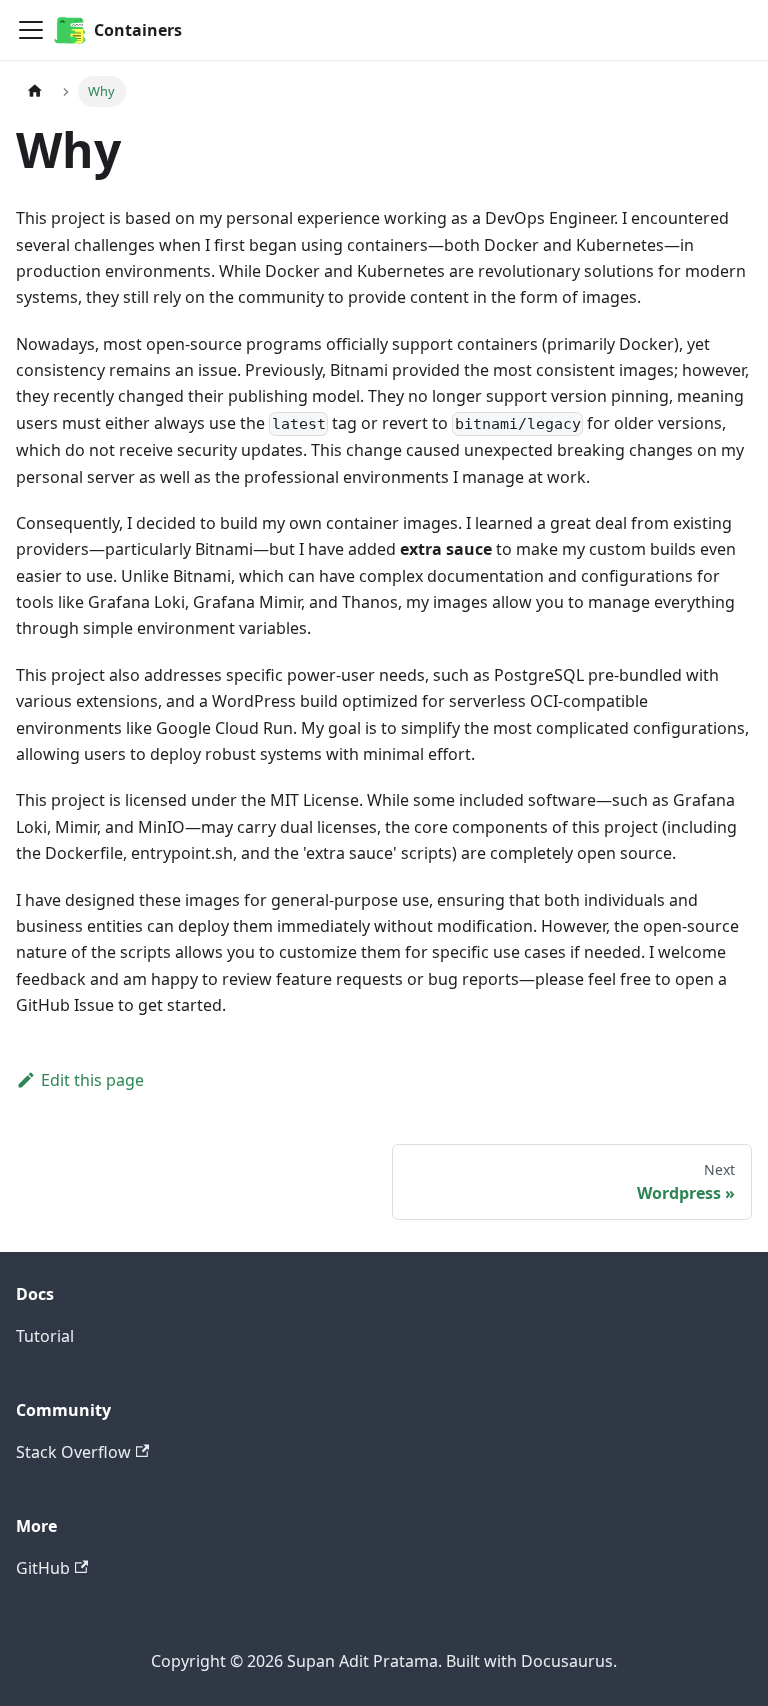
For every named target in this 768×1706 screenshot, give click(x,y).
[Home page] (35, 91)
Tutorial (45, 1336)
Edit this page (92, 1080)
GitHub (43, 1568)
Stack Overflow (73, 1452)
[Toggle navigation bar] (31, 30)
